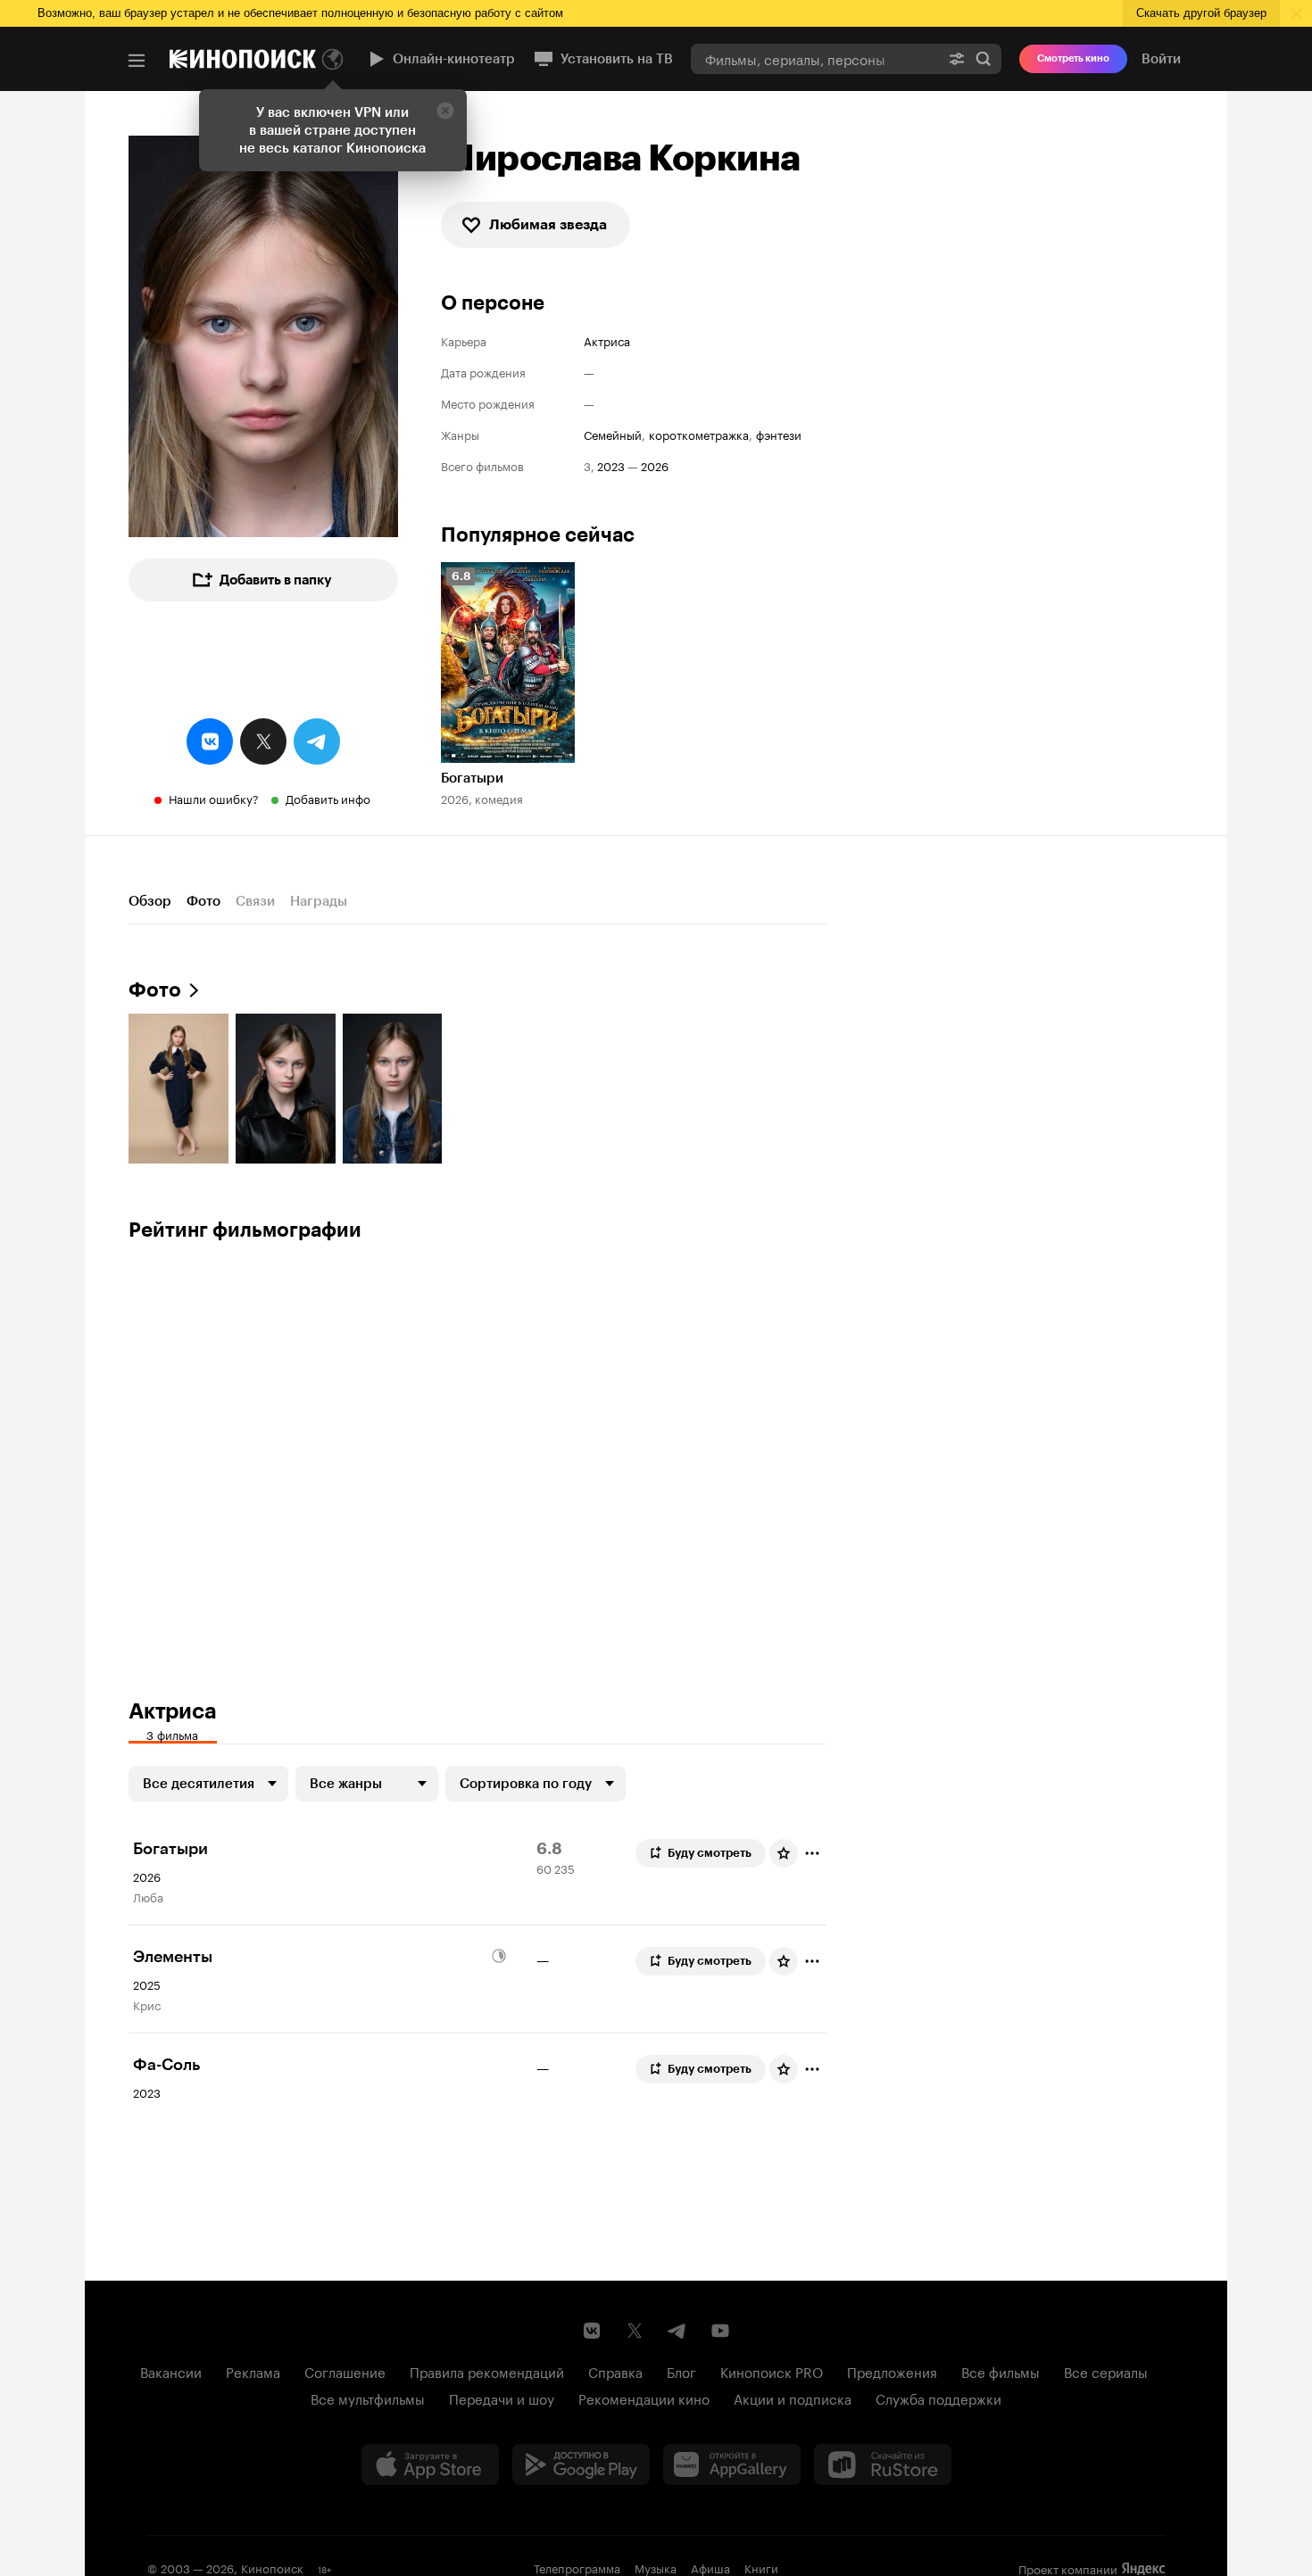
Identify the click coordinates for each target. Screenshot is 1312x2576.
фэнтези (779, 434)
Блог (681, 2371)
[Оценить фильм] (784, 1853)
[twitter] (263, 741)
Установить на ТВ (617, 59)
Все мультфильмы (368, 2398)
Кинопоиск (272, 2567)
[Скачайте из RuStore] (883, 2464)
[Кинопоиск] (243, 59)
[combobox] (815, 58)
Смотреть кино (1073, 58)
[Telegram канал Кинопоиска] (677, 2331)
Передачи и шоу (502, 2398)
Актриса (607, 340)
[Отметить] (812, 1853)
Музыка (656, 2567)
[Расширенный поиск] (957, 58)
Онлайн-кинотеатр (454, 59)
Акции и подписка (793, 2398)
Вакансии (171, 2371)
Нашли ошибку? (214, 798)
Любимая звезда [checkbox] (548, 224)
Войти (1161, 59)
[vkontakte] (210, 741)
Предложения (892, 2371)
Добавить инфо (328, 798)
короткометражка (699, 434)
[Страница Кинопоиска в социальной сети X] (635, 2331)
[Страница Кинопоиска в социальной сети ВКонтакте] (592, 2331)
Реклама (253, 2371)
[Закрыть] (445, 111)
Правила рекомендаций (487, 2371)
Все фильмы (1001, 2371)
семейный (613, 434)
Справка (615, 2371)
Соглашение (345, 2371)
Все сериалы (1106, 2371)
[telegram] (317, 741)
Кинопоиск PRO (772, 2371)
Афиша (710, 2567)
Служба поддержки (938, 2398)
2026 (655, 465)
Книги (761, 2567)
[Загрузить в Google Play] (581, 2464)
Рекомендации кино (644, 2398)
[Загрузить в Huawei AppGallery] (732, 2464)
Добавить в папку (276, 580)
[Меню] (137, 61)
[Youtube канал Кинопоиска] (720, 2331)
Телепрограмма (577, 2567)
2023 (611, 465)
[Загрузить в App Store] (430, 2464)
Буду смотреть (710, 1853)
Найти (984, 58)
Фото (203, 901)
